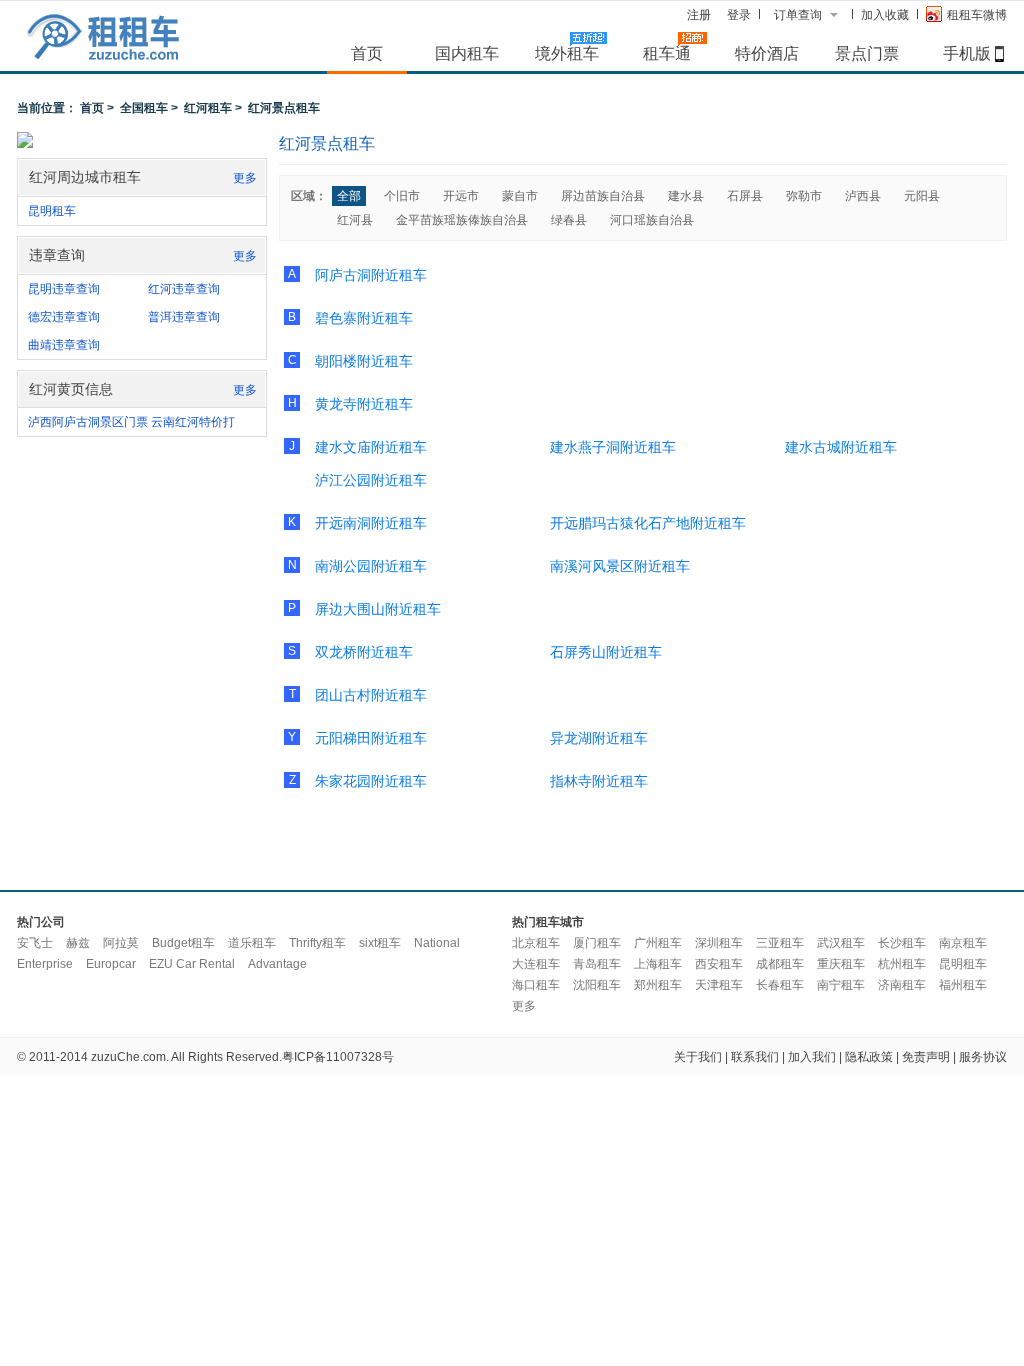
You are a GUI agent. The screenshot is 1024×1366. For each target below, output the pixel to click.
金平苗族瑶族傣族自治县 (462, 220)
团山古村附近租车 (371, 695)
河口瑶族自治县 (652, 220)
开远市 (461, 196)
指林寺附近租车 (599, 781)
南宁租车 (841, 985)
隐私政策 (869, 1057)
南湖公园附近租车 (371, 566)
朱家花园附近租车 (371, 781)
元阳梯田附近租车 (371, 738)
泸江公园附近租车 (371, 480)
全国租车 (144, 108)
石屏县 (745, 196)
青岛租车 (597, 964)
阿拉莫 (121, 943)
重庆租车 (841, 964)
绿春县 (569, 220)
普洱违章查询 (184, 317)
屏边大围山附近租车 (378, 609)
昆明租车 (52, 211)
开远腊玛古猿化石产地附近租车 (648, 523)
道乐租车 (252, 943)
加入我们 (812, 1057)
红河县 (355, 220)
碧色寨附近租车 (364, 318)
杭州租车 (902, 964)
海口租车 (536, 985)
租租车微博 (977, 15)
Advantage (277, 964)
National (437, 943)
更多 (245, 178)
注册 (699, 15)
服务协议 (983, 1057)
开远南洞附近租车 (371, 523)
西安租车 (719, 964)
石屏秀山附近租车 (606, 652)
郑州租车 (658, 985)
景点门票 (867, 53)
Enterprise (45, 964)
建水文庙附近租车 (371, 447)
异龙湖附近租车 (599, 738)
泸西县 (863, 196)
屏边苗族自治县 (603, 196)
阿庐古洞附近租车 (371, 275)
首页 (367, 53)
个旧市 (402, 196)
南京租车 (963, 943)
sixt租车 (380, 943)
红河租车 (208, 108)
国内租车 (467, 53)
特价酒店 (767, 53)
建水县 (686, 196)
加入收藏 (885, 15)
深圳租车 (719, 943)
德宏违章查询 (64, 317)
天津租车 (719, 985)
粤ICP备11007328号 (338, 1057)
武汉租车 (841, 943)
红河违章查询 (184, 289)
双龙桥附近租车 (364, 652)
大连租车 (536, 964)
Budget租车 (183, 943)
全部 (349, 196)
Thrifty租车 (317, 943)
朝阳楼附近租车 (364, 361)
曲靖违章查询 (64, 345)
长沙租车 (902, 943)
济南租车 (902, 985)
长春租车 (780, 985)
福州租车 (963, 985)
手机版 (967, 53)
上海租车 (658, 964)
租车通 (667, 53)
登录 (739, 15)
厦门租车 (597, 943)
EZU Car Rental (192, 964)
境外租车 (567, 53)
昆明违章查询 (64, 289)
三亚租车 (780, 943)
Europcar (111, 964)
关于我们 (698, 1057)
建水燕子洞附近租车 (613, 447)
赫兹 (78, 943)
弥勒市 (804, 196)
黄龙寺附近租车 (364, 404)
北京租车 (536, 943)
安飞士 (35, 943)
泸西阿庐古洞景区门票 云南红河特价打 (131, 422)
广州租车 (658, 943)
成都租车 (780, 964)
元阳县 (922, 196)
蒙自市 (520, 196)
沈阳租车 (597, 985)
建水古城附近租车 (841, 447)
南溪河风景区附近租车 (620, 566)
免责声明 (926, 1057)
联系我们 (755, 1057)
